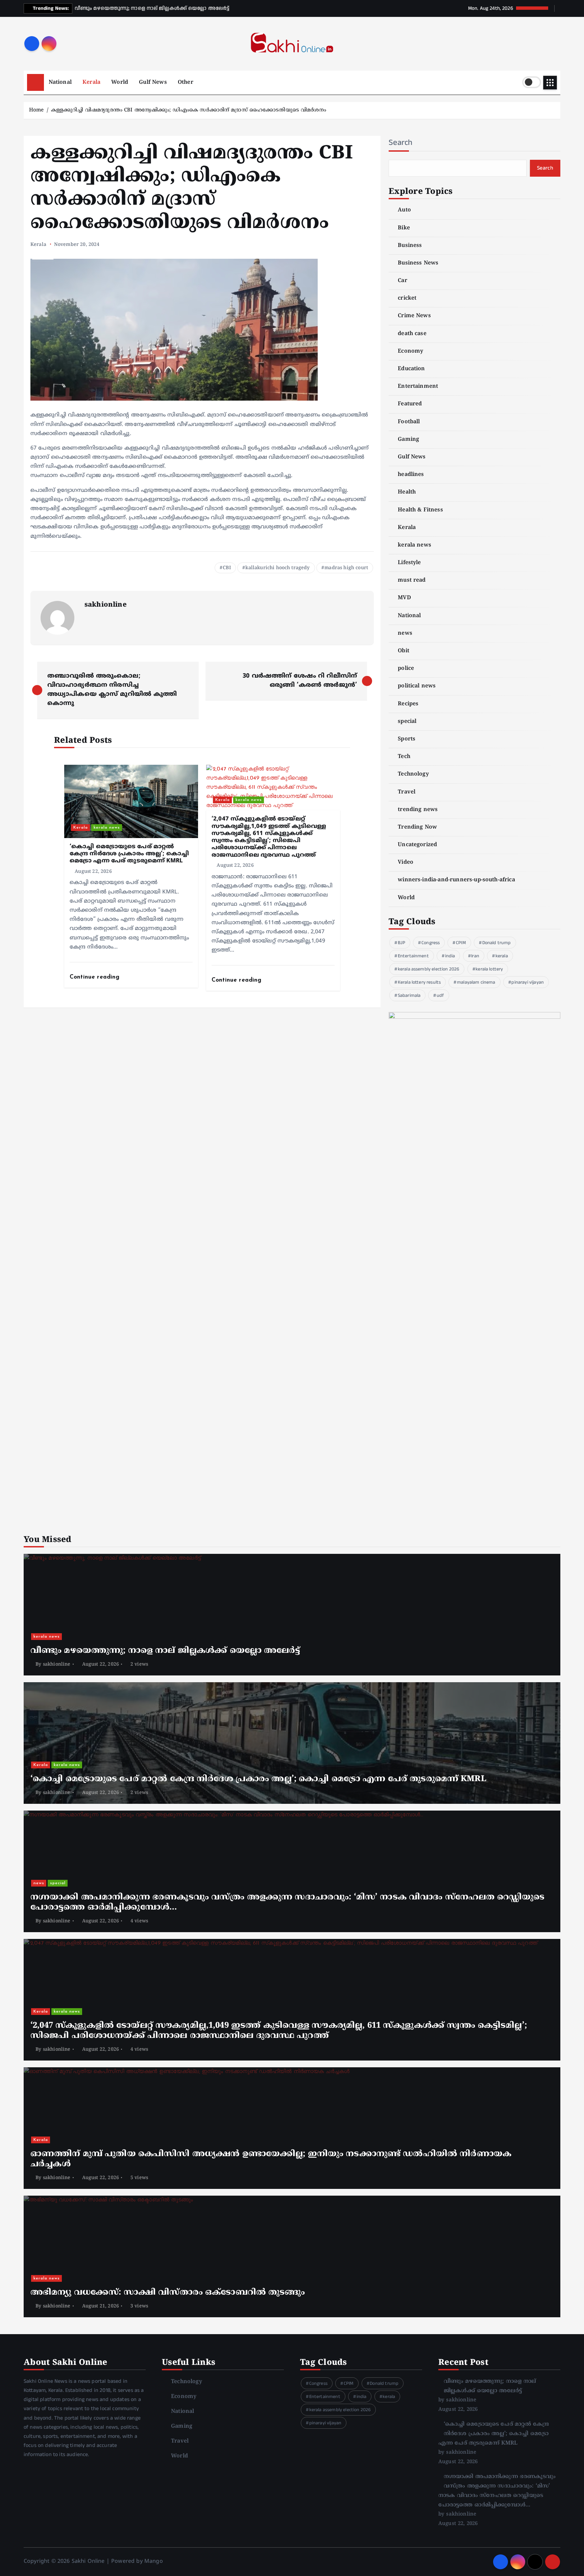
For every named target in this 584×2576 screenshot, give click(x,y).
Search (401, 143)
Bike (404, 228)
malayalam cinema (476, 982)
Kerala (91, 82)
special (407, 722)
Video (406, 862)
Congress (431, 943)
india (450, 956)
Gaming (408, 439)
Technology (413, 774)
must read (412, 580)
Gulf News (153, 82)
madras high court (346, 568)
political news (417, 686)
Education (411, 369)
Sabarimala (409, 995)
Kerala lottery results (419, 982)
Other (186, 82)
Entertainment (418, 386)
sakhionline (106, 605)
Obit (404, 651)
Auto (404, 210)
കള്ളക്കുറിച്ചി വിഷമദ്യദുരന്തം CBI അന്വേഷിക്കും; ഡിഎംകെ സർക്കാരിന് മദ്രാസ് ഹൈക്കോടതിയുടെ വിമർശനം (189, 110)
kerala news (107, 828)
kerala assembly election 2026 (429, 969)
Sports (407, 739)
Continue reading (96, 977)
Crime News (414, 316)
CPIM (461, 943)
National (60, 82)
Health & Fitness (420, 510)
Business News (418, 263)
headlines (411, 475)
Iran (475, 956)
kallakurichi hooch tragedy (277, 568)
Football (409, 422)
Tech (404, 757)
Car (402, 281)
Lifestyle (409, 563)
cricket (407, 298)
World (120, 82)
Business (410, 246)
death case (412, 334)
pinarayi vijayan (528, 982)
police (406, 668)
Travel (407, 792)
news (405, 633)
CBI (227, 568)
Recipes (408, 704)
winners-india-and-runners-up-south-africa (456, 880)
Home (36, 110)
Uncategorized (417, 845)
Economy (410, 351)
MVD (404, 598)
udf (440, 995)
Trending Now (417, 827)
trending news (418, 810)
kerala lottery (489, 969)
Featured (410, 404)
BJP (401, 943)
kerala (502, 956)
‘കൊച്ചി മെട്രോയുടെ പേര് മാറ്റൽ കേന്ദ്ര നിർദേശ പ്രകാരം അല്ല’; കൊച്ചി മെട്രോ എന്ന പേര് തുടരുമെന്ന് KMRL (494, 2434)
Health (407, 492)
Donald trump (497, 943)
